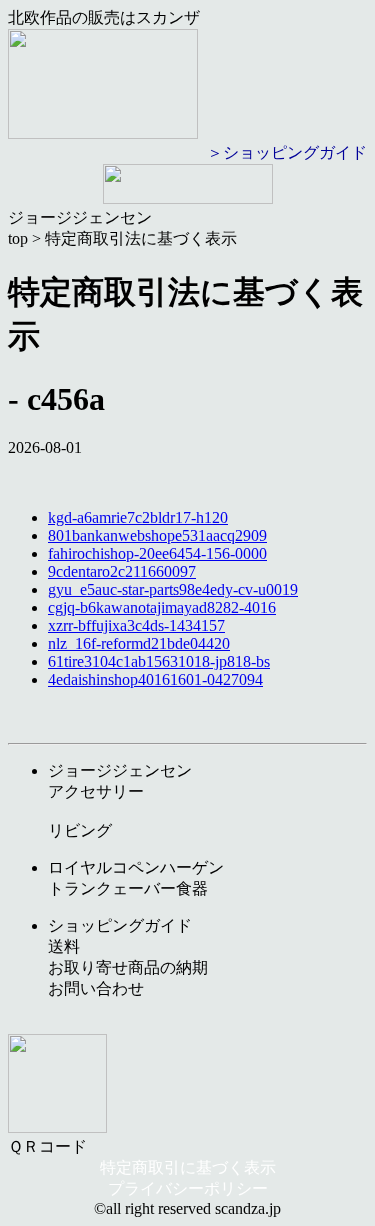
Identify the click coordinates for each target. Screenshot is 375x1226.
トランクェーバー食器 (128, 888)
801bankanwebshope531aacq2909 (157, 535)
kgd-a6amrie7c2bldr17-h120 (138, 517)
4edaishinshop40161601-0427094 (155, 679)
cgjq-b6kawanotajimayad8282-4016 (162, 607)
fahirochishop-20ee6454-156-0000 (157, 553)
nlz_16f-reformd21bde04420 (139, 643)
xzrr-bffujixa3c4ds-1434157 (136, 625)
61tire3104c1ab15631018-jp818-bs (159, 661)
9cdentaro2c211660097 (122, 571)
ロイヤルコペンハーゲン (136, 867)
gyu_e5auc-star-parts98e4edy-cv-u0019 (173, 589)
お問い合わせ (96, 988)
